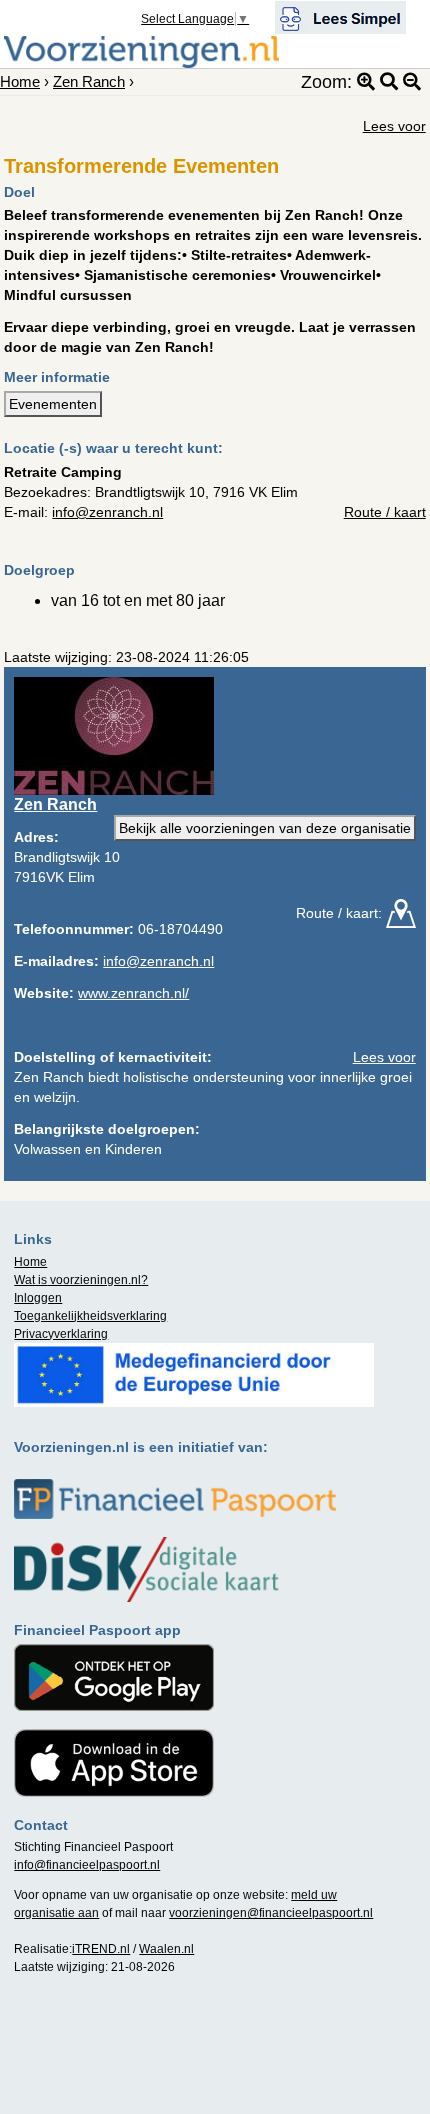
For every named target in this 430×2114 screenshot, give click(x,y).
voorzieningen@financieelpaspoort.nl (271, 1913)
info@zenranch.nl (107, 512)
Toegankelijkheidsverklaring (90, 1316)
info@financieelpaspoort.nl (87, 1865)
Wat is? (81, 1280)
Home (20, 81)
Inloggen (38, 1298)
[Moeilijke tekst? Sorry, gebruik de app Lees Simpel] (340, 16)
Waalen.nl (166, 1949)
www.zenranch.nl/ (133, 993)
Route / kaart (385, 512)
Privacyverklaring (61, 1334)
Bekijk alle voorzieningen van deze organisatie (265, 828)
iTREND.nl (101, 1949)
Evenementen (53, 404)
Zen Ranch (89, 81)
